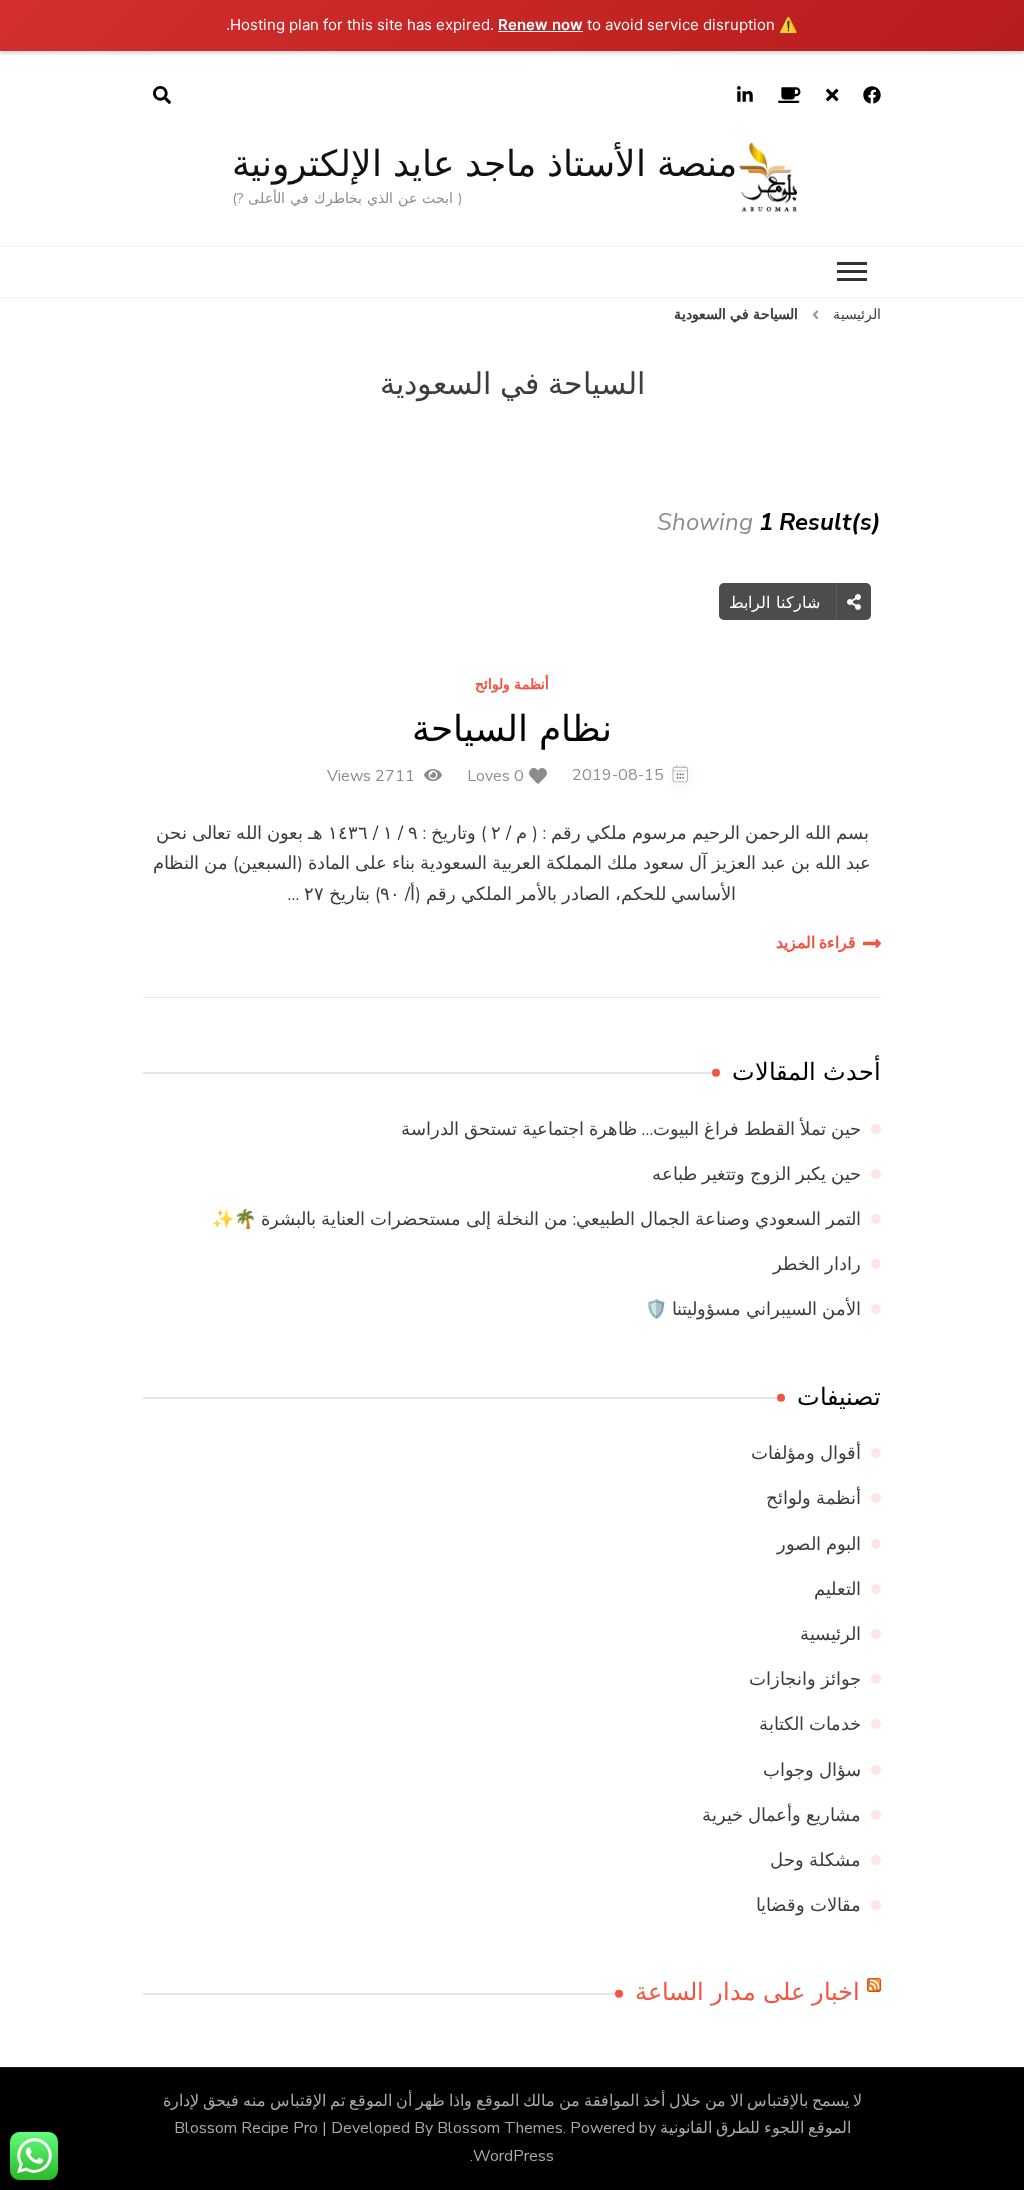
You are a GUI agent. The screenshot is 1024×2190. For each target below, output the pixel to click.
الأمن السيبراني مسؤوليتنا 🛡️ (753, 1309)
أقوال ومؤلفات (806, 1453)
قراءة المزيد (816, 943)
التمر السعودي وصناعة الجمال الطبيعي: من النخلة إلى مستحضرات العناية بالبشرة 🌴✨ (536, 1219)
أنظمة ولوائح (512, 685)
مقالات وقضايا (808, 1905)
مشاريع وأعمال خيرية (781, 1815)
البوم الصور (819, 1544)
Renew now (540, 24)
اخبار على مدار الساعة (747, 1992)
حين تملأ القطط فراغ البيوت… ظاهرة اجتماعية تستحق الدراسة (631, 1129)
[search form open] (162, 96)
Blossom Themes (500, 2128)
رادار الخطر (817, 1264)
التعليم (837, 1589)
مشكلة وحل (815, 1860)
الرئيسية (830, 1634)
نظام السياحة (512, 728)
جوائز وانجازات (805, 1679)
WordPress (513, 2156)
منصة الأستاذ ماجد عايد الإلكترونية (484, 163)
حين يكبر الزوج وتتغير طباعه (756, 1174)
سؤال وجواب (812, 1770)
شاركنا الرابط (777, 602)
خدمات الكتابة (810, 1724)
